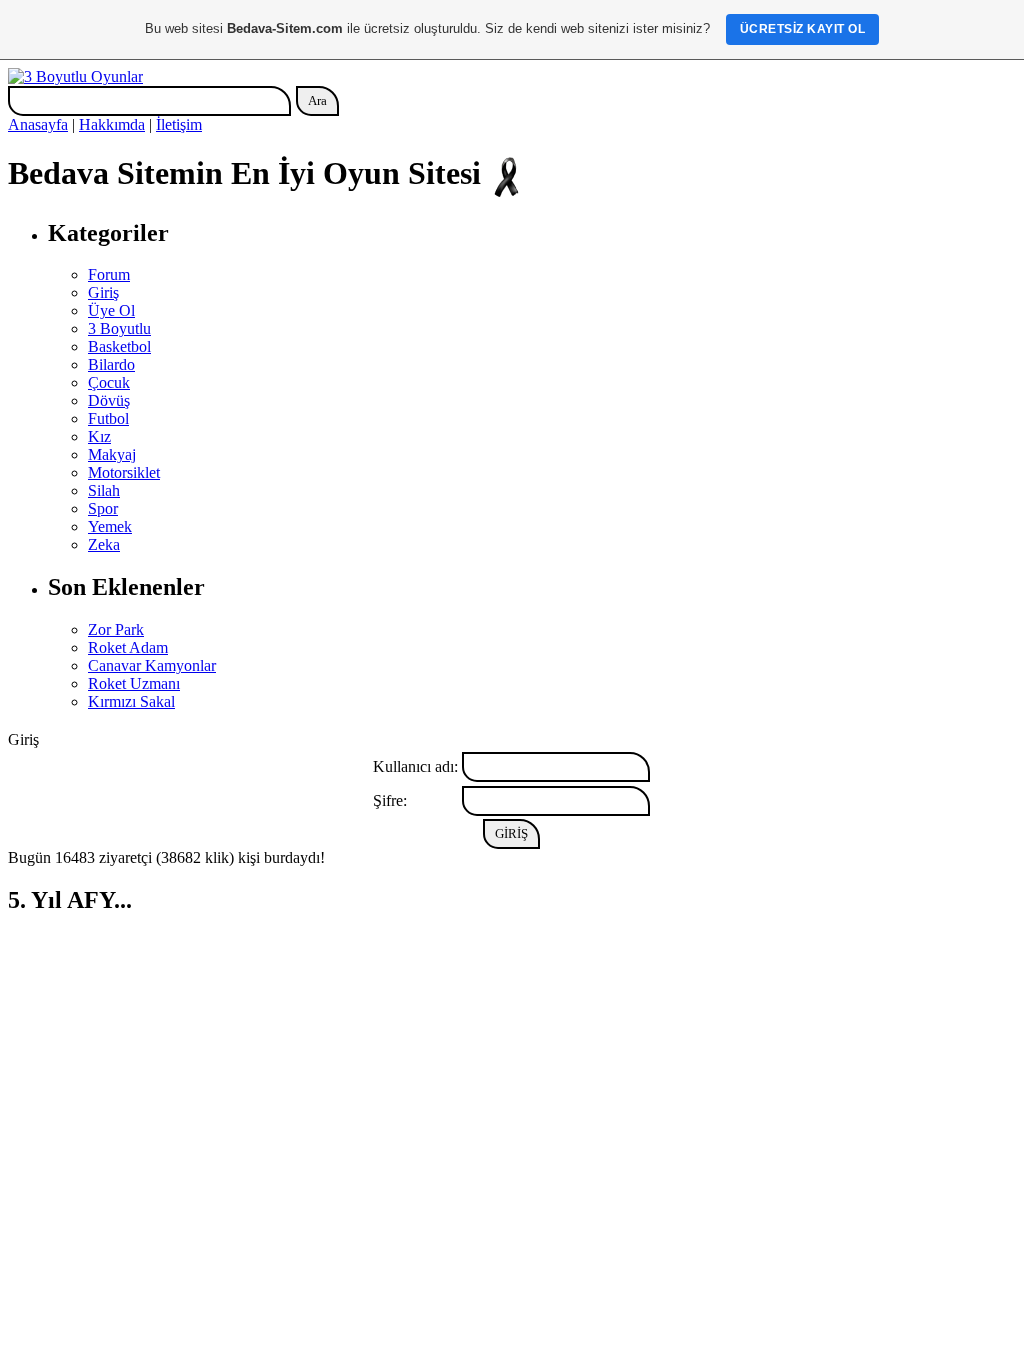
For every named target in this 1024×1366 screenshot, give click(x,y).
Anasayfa (38, 124)
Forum (109, 274)
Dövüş (109, 400)
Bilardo (111, 364)
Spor (103, 508)
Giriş (103, 292)
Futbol (108, 418)
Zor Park (116, 629)
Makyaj (112, 454)
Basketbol (119, 346)
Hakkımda (112, 124)
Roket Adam (128, 647)
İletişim (179, 124)
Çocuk (109, 382)
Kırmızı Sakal (131, 701)
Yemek (110, 526)
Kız (99, 436)
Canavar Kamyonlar (152, 665)
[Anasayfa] (75, 76)
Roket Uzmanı (134, 683)
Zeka (104, 544)
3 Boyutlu (119, 328)
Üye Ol (111, 310)
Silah (104, 490)
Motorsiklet (124, 472)
